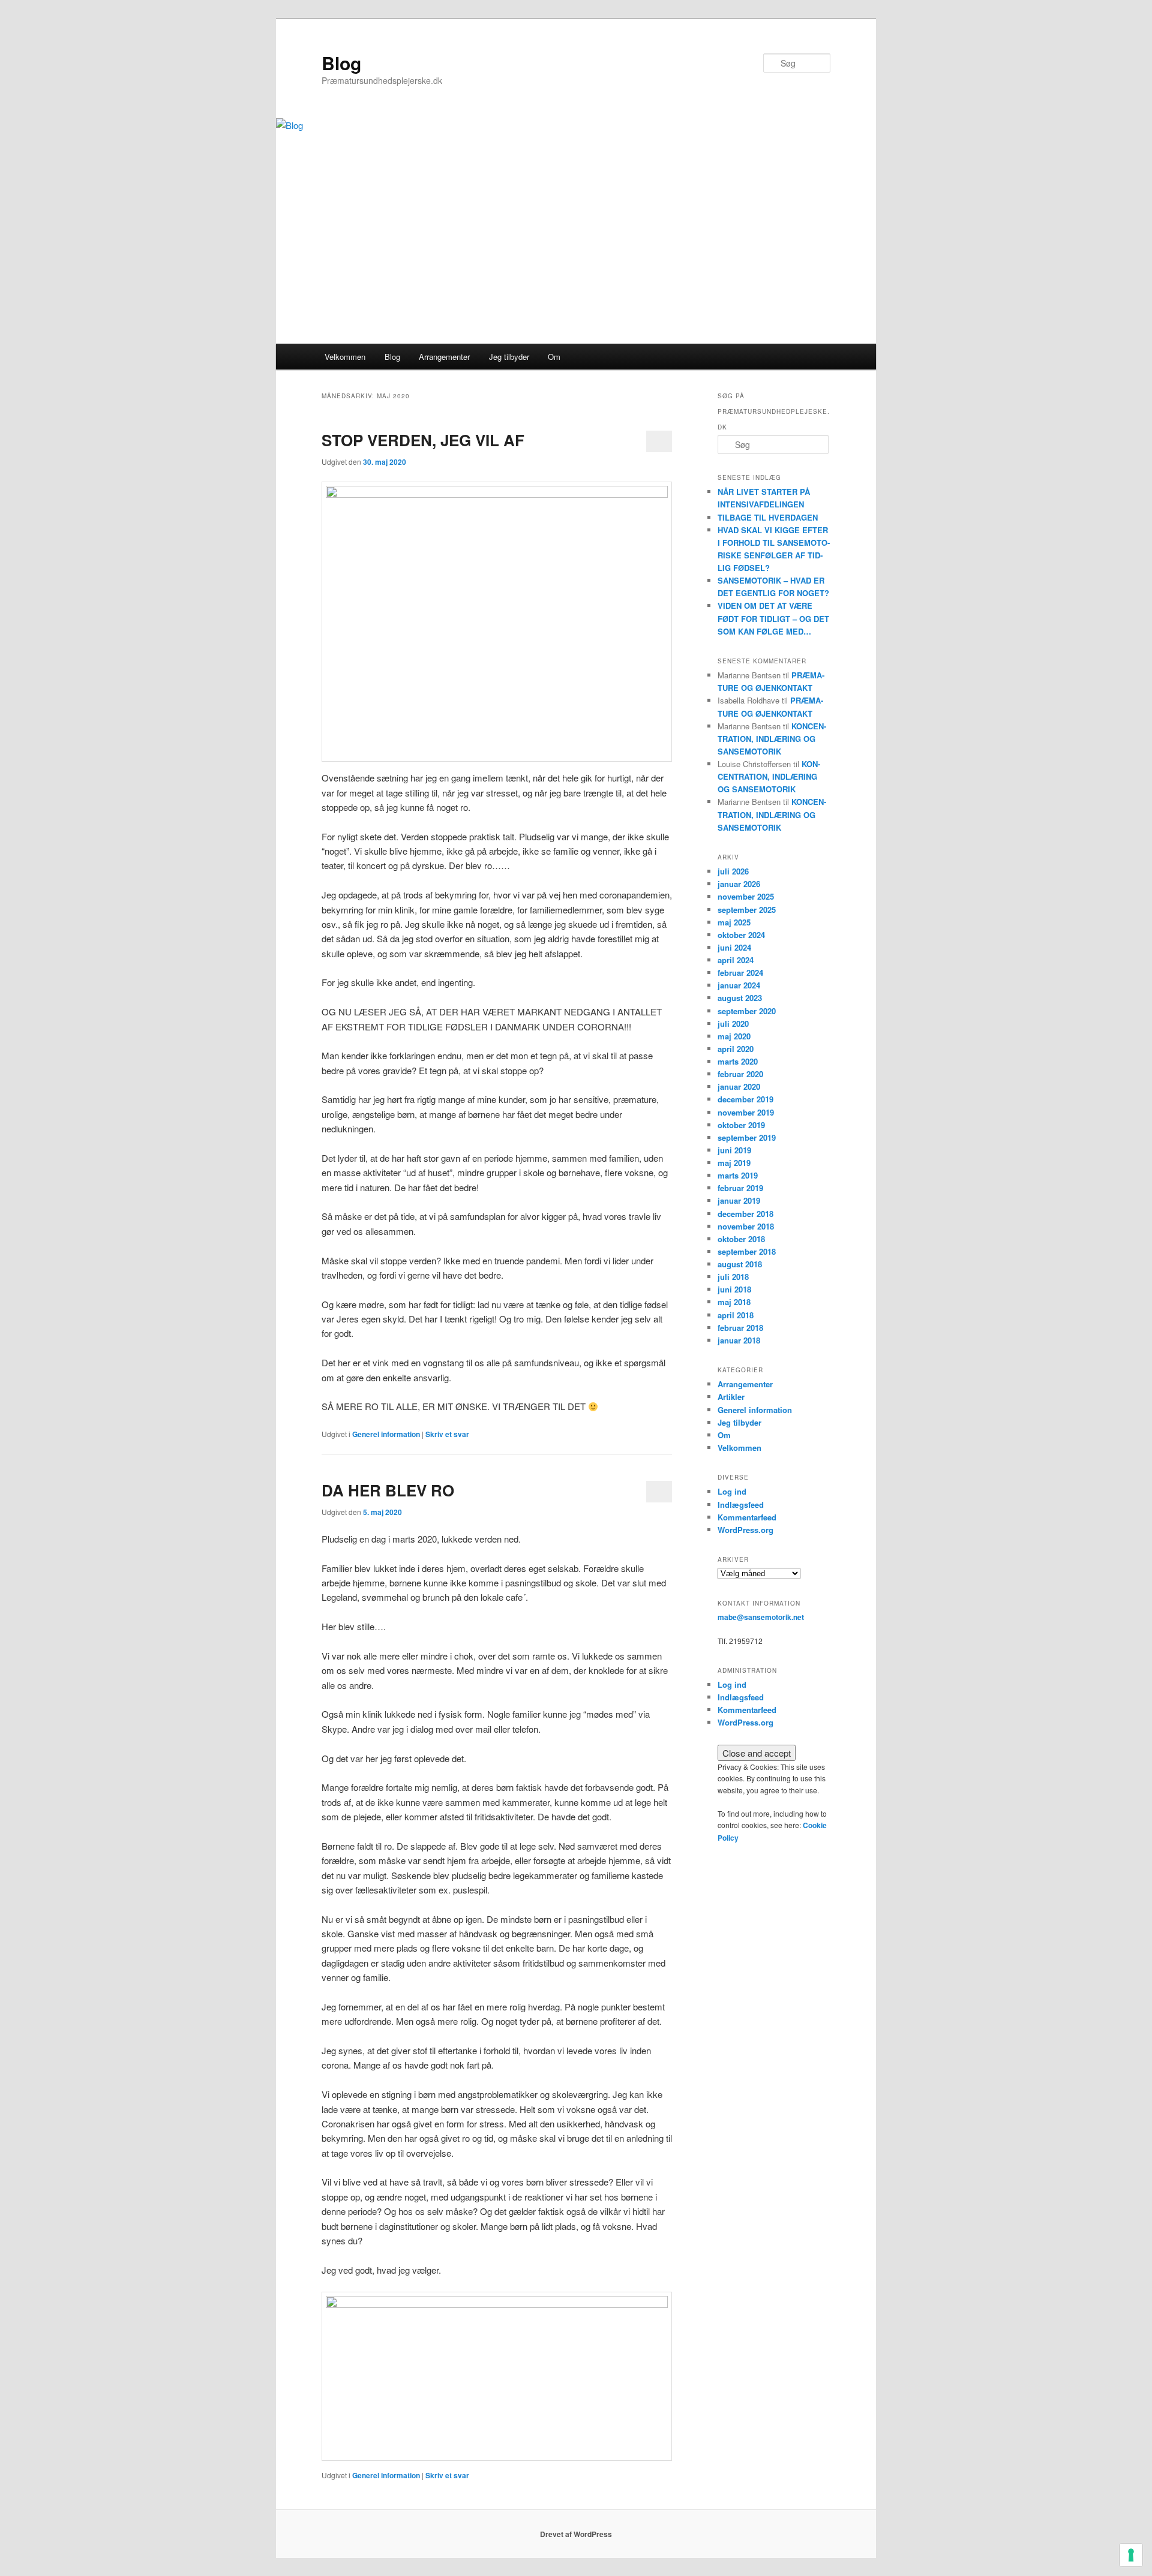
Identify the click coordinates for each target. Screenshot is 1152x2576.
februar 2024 (740, 973)
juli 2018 (733, 1277)
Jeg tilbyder (509, 357)
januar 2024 (739, 985)
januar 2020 (739, 1086)
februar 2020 (740, 1074)
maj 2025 (734, 922)
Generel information (386, 1434)
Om (554, 357)
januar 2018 (739, 1340)
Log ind (732, 1491)
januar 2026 (739, 884)
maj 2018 (734, 1302)
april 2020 (736, 1049)
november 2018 (746, 1226)
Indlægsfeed (741, 1505)
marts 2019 (738, 1175)
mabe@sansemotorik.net (761, 1617)
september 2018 (747, 1251)
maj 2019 (734, 1163)
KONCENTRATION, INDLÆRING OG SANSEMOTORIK (772, 739)
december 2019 (745, 1099)
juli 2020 (733, 1024)
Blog (341, 63)
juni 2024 (734, 947)
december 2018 (745, 1214)
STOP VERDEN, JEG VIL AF (423, 440)
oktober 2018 (741, 1239)
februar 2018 (740, 1328)
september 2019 (747, 1137)
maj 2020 (734, 1036)
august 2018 (740, 1264)
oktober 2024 (741, 935)
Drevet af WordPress (576, 2534)
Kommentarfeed (747, 1517)
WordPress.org (745, 1530)
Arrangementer (444, 357)
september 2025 (747, 910)
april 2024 (736, 960)
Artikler (731, 1397)
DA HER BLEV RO (388, 1490)
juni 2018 (734, 1289)
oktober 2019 (741, 1125)
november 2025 (746, 896)
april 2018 (736, 1315)
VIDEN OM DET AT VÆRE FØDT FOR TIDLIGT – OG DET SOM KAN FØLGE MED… (773, 618)
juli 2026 (733, 871)
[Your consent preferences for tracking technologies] (1131, 2555)
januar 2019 (739, 1200)
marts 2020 (738, 1061)
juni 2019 (734, 1150)
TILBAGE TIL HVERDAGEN (768, 517)
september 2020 (747, 1011)
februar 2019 (740, 1188)
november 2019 (746, 1112)
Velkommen (345, 357)
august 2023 (740, 998)
